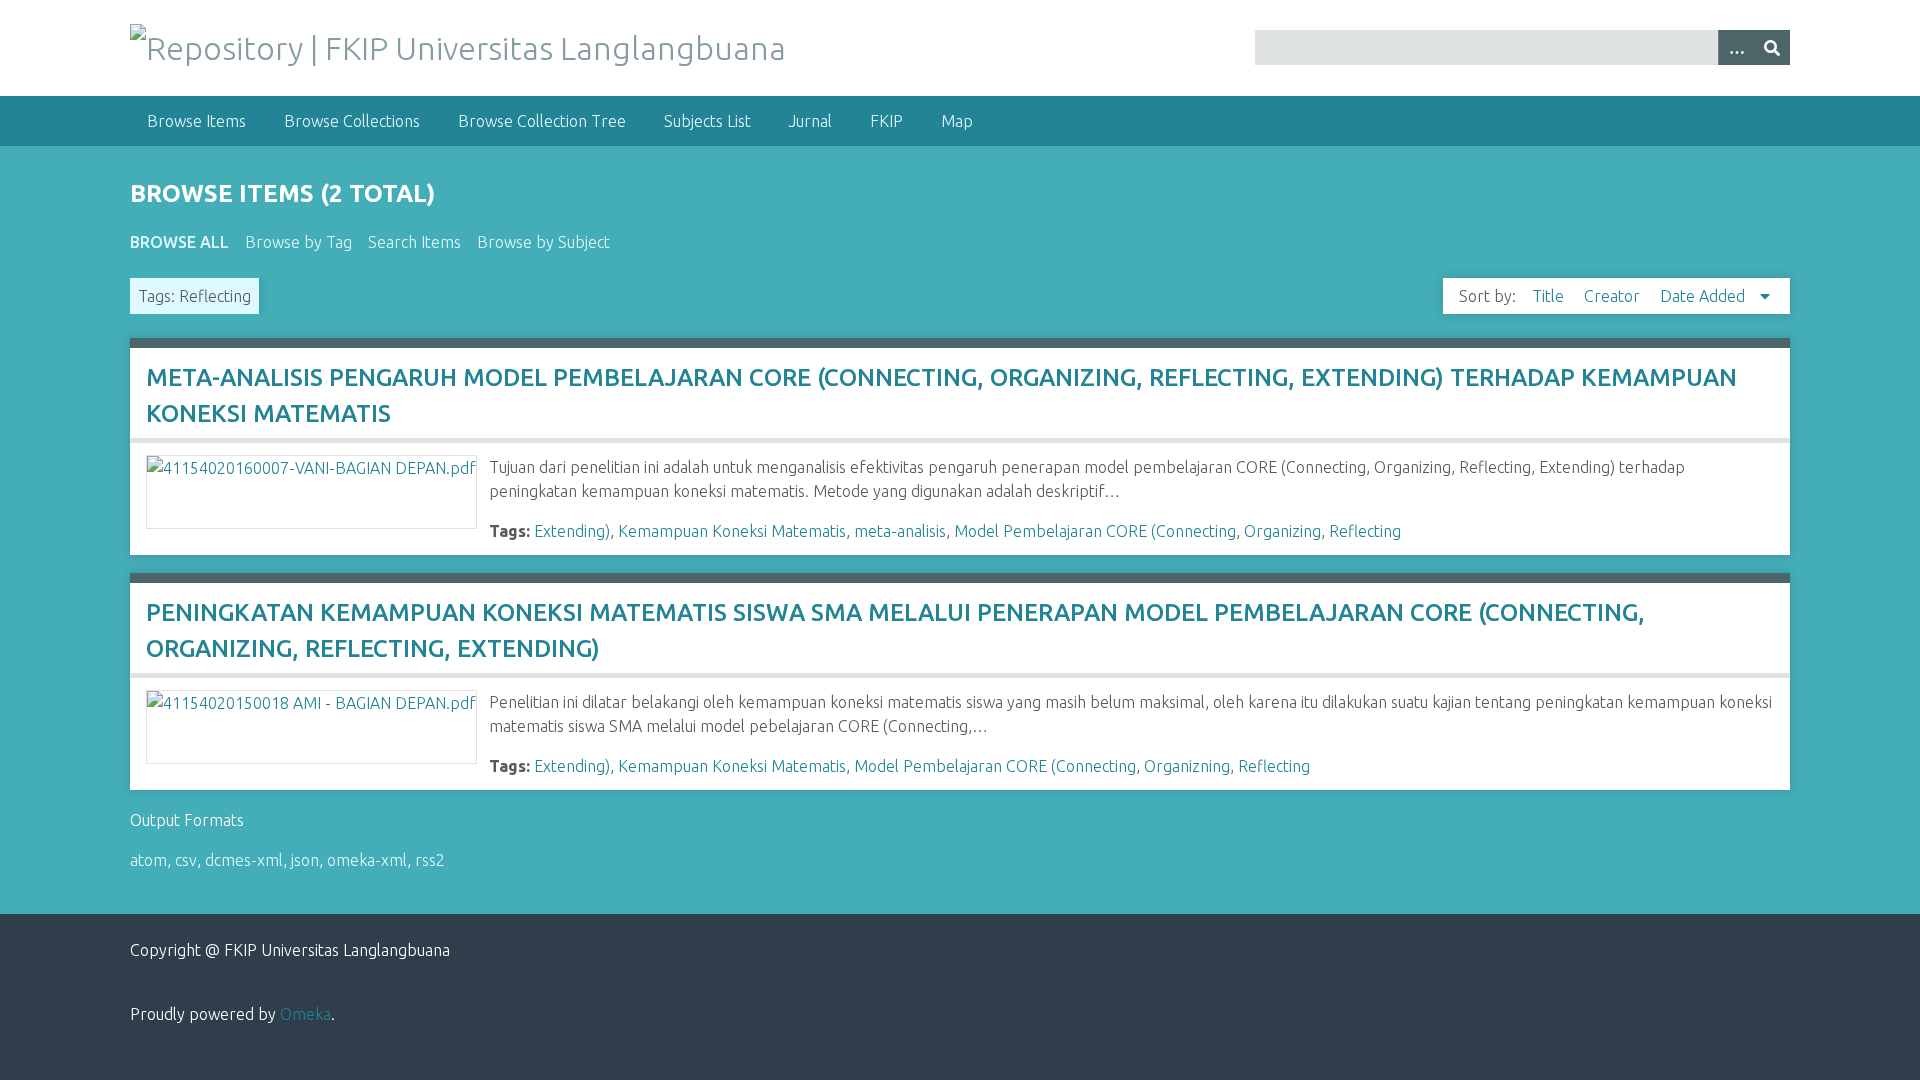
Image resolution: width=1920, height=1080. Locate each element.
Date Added (1704, 296)
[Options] (1736, 47)
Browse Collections (352, 121)
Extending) (572, 531)
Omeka (305, 1014)
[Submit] (1772, 47)
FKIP (886, 121)
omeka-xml (367, 860)
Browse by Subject (543, 242)
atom (148, 860)
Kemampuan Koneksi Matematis (732, 531)
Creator (1614, 296)
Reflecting (1365, 531)
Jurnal (810, 121)
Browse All (179, 242)
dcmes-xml (244, 860)
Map (957, 121)
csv (186, 860)
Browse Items (196, 121)
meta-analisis (900, 531)
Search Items (414, 242)
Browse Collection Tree (542, 121)
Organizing (1282, 531)
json (305, 860)
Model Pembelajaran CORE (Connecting (1095, 531)
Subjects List (707, 121)
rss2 (430, 860)
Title (1550, 296)
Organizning (1187, 766)
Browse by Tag (298, 242)
